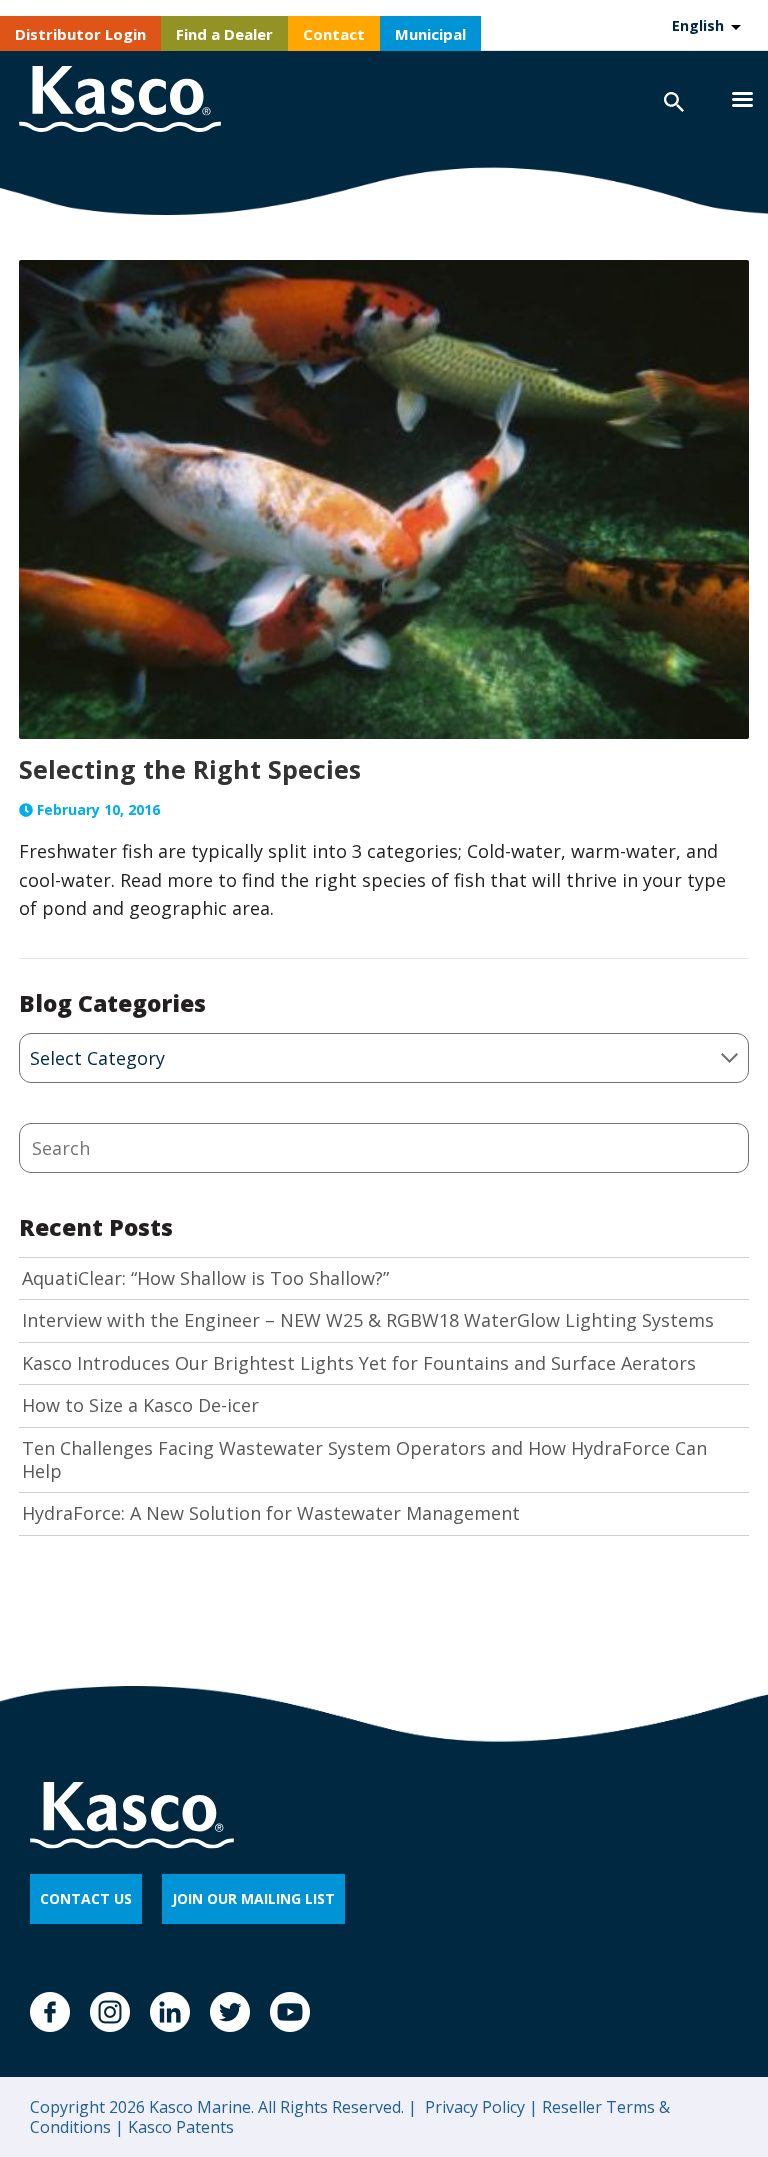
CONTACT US (86, 1898)
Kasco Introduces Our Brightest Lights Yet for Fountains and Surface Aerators (359, 1363)
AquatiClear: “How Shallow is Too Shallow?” (205, 1278)
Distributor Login (80, 34)
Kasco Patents (179, 2127)
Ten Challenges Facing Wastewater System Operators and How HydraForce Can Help (364, 1460)
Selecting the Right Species (190, 769)
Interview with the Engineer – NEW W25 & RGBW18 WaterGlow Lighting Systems (368, 1320)
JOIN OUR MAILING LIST (253, 1898)
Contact (334, 34)
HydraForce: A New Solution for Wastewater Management (271, 1513)
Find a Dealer (224, 34)
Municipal (430, 34)
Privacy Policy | (479, 2107)
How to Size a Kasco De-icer (140, 1405)
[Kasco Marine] (120, 101)
